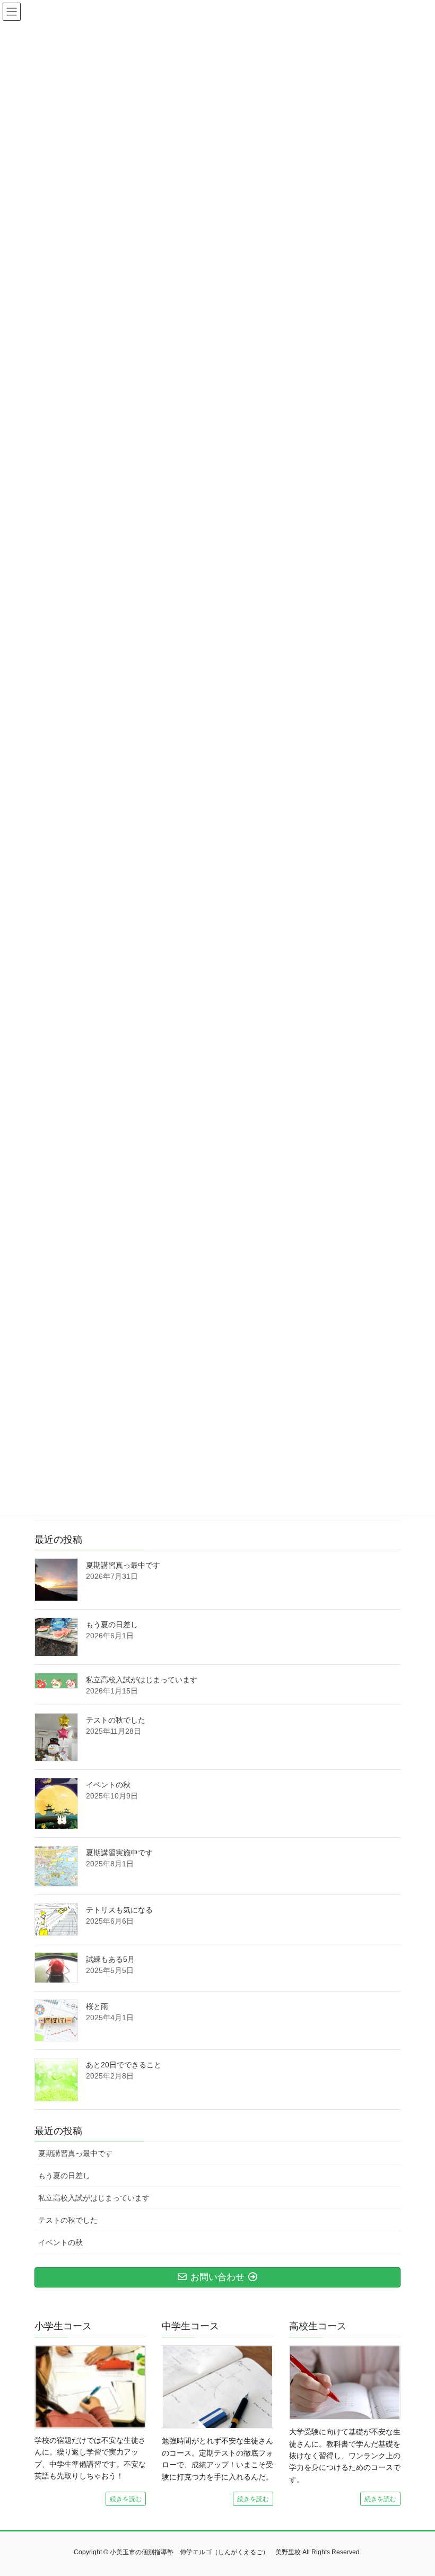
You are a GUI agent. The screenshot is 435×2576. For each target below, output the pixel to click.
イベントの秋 (108, 1785)
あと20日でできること (124, 2065)
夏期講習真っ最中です (123, 1565)
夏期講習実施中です (119, 1853)
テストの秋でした (116, 1720)
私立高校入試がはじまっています (142, 1680)
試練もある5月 (110, 1959)
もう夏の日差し (112, 1625)
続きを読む (126, 2499)
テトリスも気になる (119, 1910)
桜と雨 (97, 2006)
